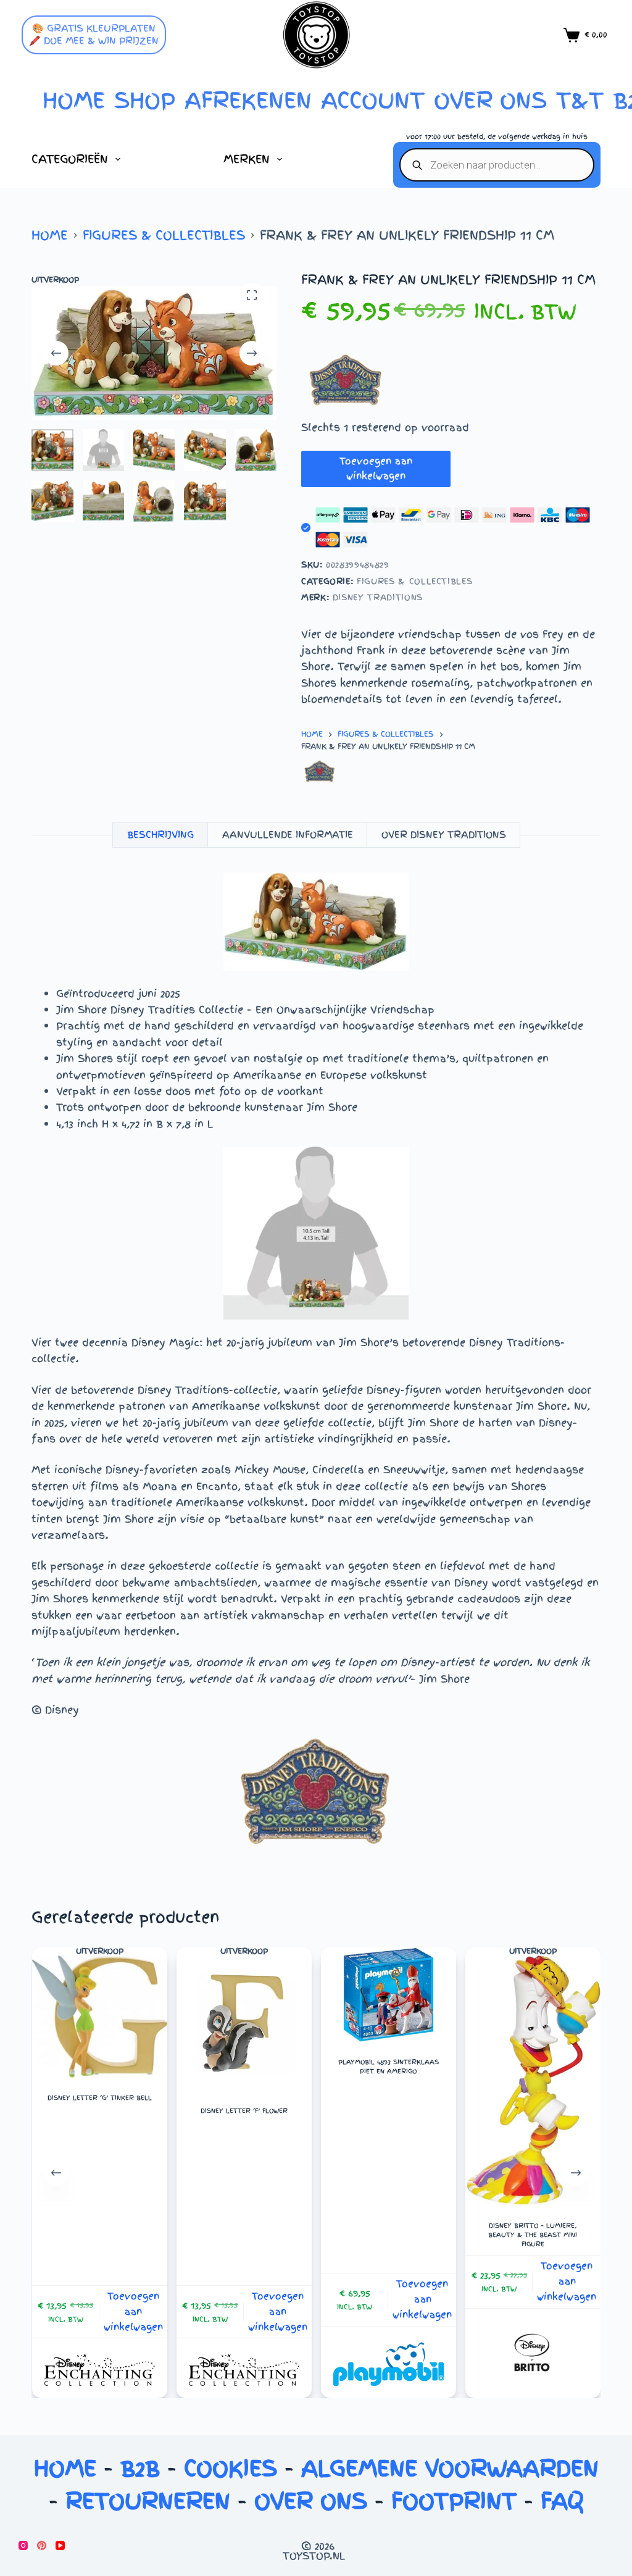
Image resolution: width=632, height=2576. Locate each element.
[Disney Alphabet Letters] (99, 2370)
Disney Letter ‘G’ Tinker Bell (99, 2098)
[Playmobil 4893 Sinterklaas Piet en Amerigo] (388, 1995)
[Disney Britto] (533, 2355)
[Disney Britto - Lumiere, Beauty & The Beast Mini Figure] (533, 2080)
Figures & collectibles (414, 581)
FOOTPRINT (454, 2501)
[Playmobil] (388, 2364)
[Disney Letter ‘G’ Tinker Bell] (99, 2017)
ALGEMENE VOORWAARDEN (450, 2468)
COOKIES (231, 2468)
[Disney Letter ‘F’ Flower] (243, 2023)
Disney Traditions (378, 597)
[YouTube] (60, 2545)
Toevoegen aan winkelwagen (376, 469)
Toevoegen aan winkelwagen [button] (133, 2312)
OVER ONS (311, 2501)
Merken (247, 159)
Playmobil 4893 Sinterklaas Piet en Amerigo (389, 2067)
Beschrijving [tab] (160, 835)
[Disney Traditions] (320, 772)
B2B (140, 2468)
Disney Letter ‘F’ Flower (243, 2111)
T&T (580, 100)
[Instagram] (23, 2545)
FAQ (562, 2501)
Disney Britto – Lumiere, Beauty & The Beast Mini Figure (533, 2235)
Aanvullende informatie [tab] (288, 835)
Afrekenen (248, 100)
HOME (74, 100)
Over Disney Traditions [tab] (444, 835)
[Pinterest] (42, 2545)
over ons (490, 100)
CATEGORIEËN (70, 159)
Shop (145, 100)
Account (373, 100)
